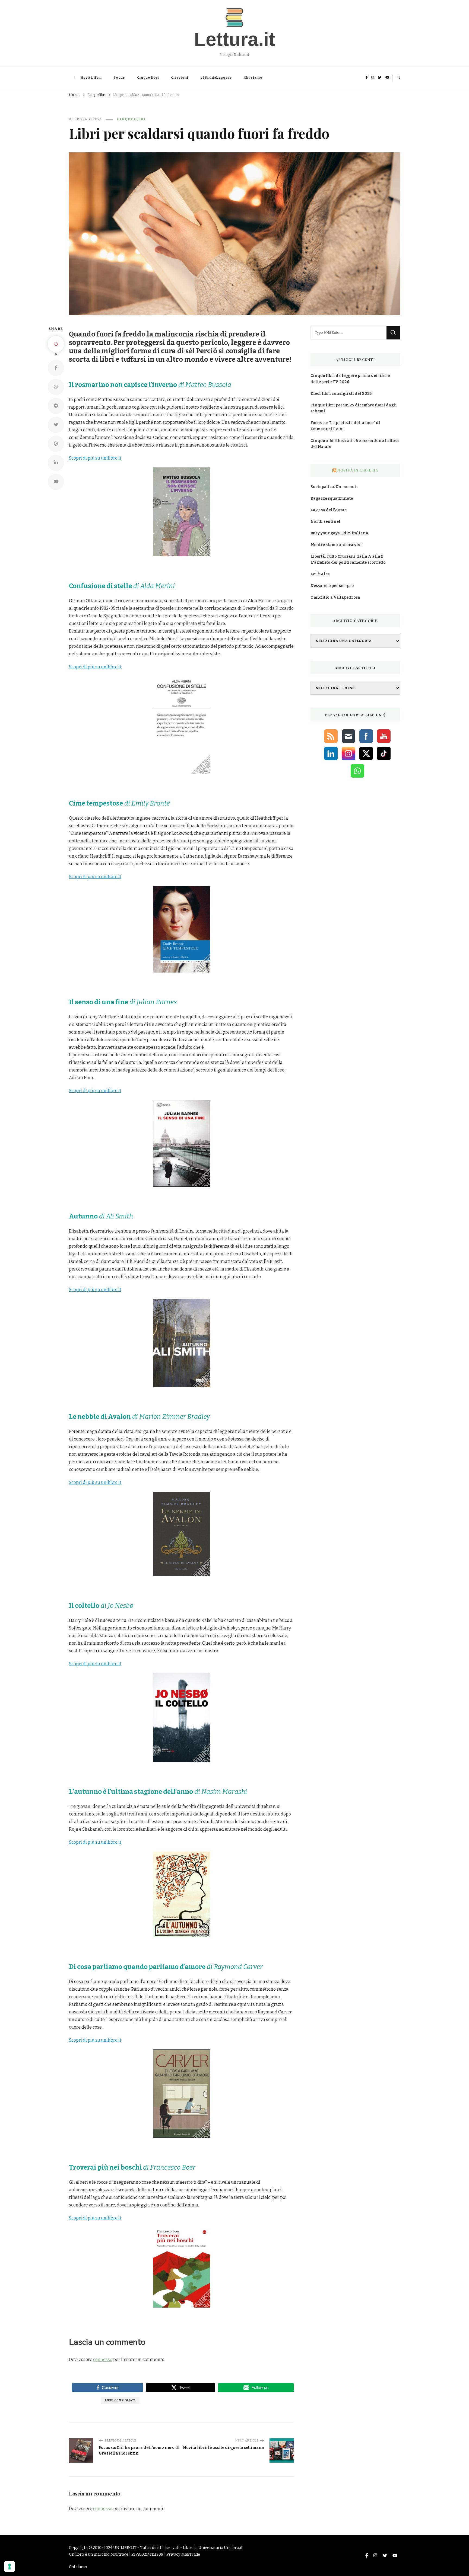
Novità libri (91, 78)
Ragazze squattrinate (332, 498)
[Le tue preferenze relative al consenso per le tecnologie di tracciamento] (9, 2567)
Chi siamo (253, 78)
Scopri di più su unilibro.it (95, 458)
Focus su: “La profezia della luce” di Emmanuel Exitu (345, 426)
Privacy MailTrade (183, 2554)
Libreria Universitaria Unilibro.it (213, 2548)
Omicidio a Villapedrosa (335, 597)
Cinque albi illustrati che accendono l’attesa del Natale (355, 444)
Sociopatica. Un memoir (334, 487)
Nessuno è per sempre (332, 586)
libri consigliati (120, 2400)
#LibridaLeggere (216, 78)
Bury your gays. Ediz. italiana (339, 533)
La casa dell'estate (329, 510)
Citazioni (180, 78)
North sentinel (325, 522)
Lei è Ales (320, 574)
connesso (103, 2360)
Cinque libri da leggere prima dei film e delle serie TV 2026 (350, 379)
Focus (119, 78)
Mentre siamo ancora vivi (336, 545)
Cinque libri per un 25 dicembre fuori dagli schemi (354, 408)
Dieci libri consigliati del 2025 (341, 394)
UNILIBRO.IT (125, 2548)
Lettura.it (234, 39)
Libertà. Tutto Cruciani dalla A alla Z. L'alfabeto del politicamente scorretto (348, 560)
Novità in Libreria (358, 470)
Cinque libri (148, 78)
